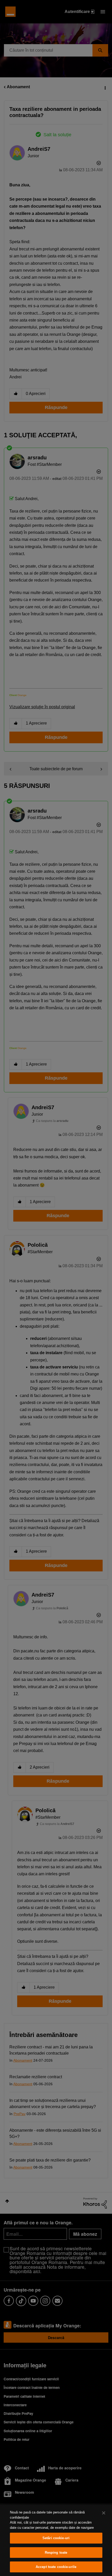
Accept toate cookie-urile (56, 2567)
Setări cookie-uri (56, 2538)
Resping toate (56, 2553)
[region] (56, 2540)
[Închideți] (104, 2513)
